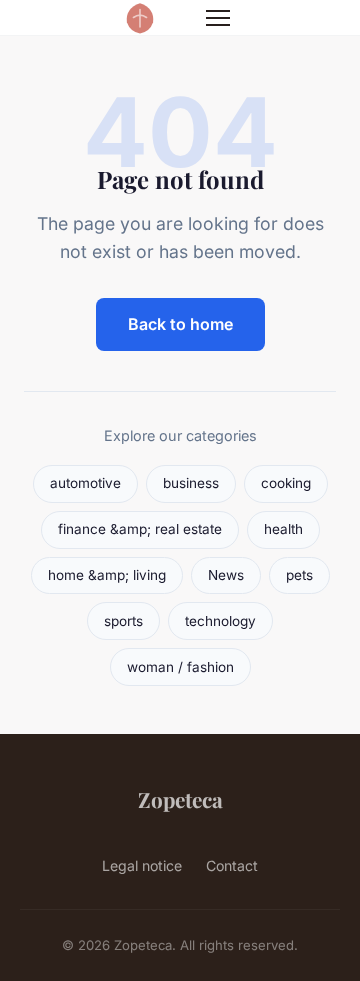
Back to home (180, 324)
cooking (286, 483)
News (226, 575)
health (283, 529)
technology (220, 621)
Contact (232, 865)
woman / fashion (180, 667)
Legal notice (142, 865)
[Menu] (218, 18)
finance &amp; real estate (140, 529)
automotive (85, 483)
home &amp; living (107, 575)
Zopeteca (180, 799)
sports (123, 621)
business (191, 483)
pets (299, 575)
